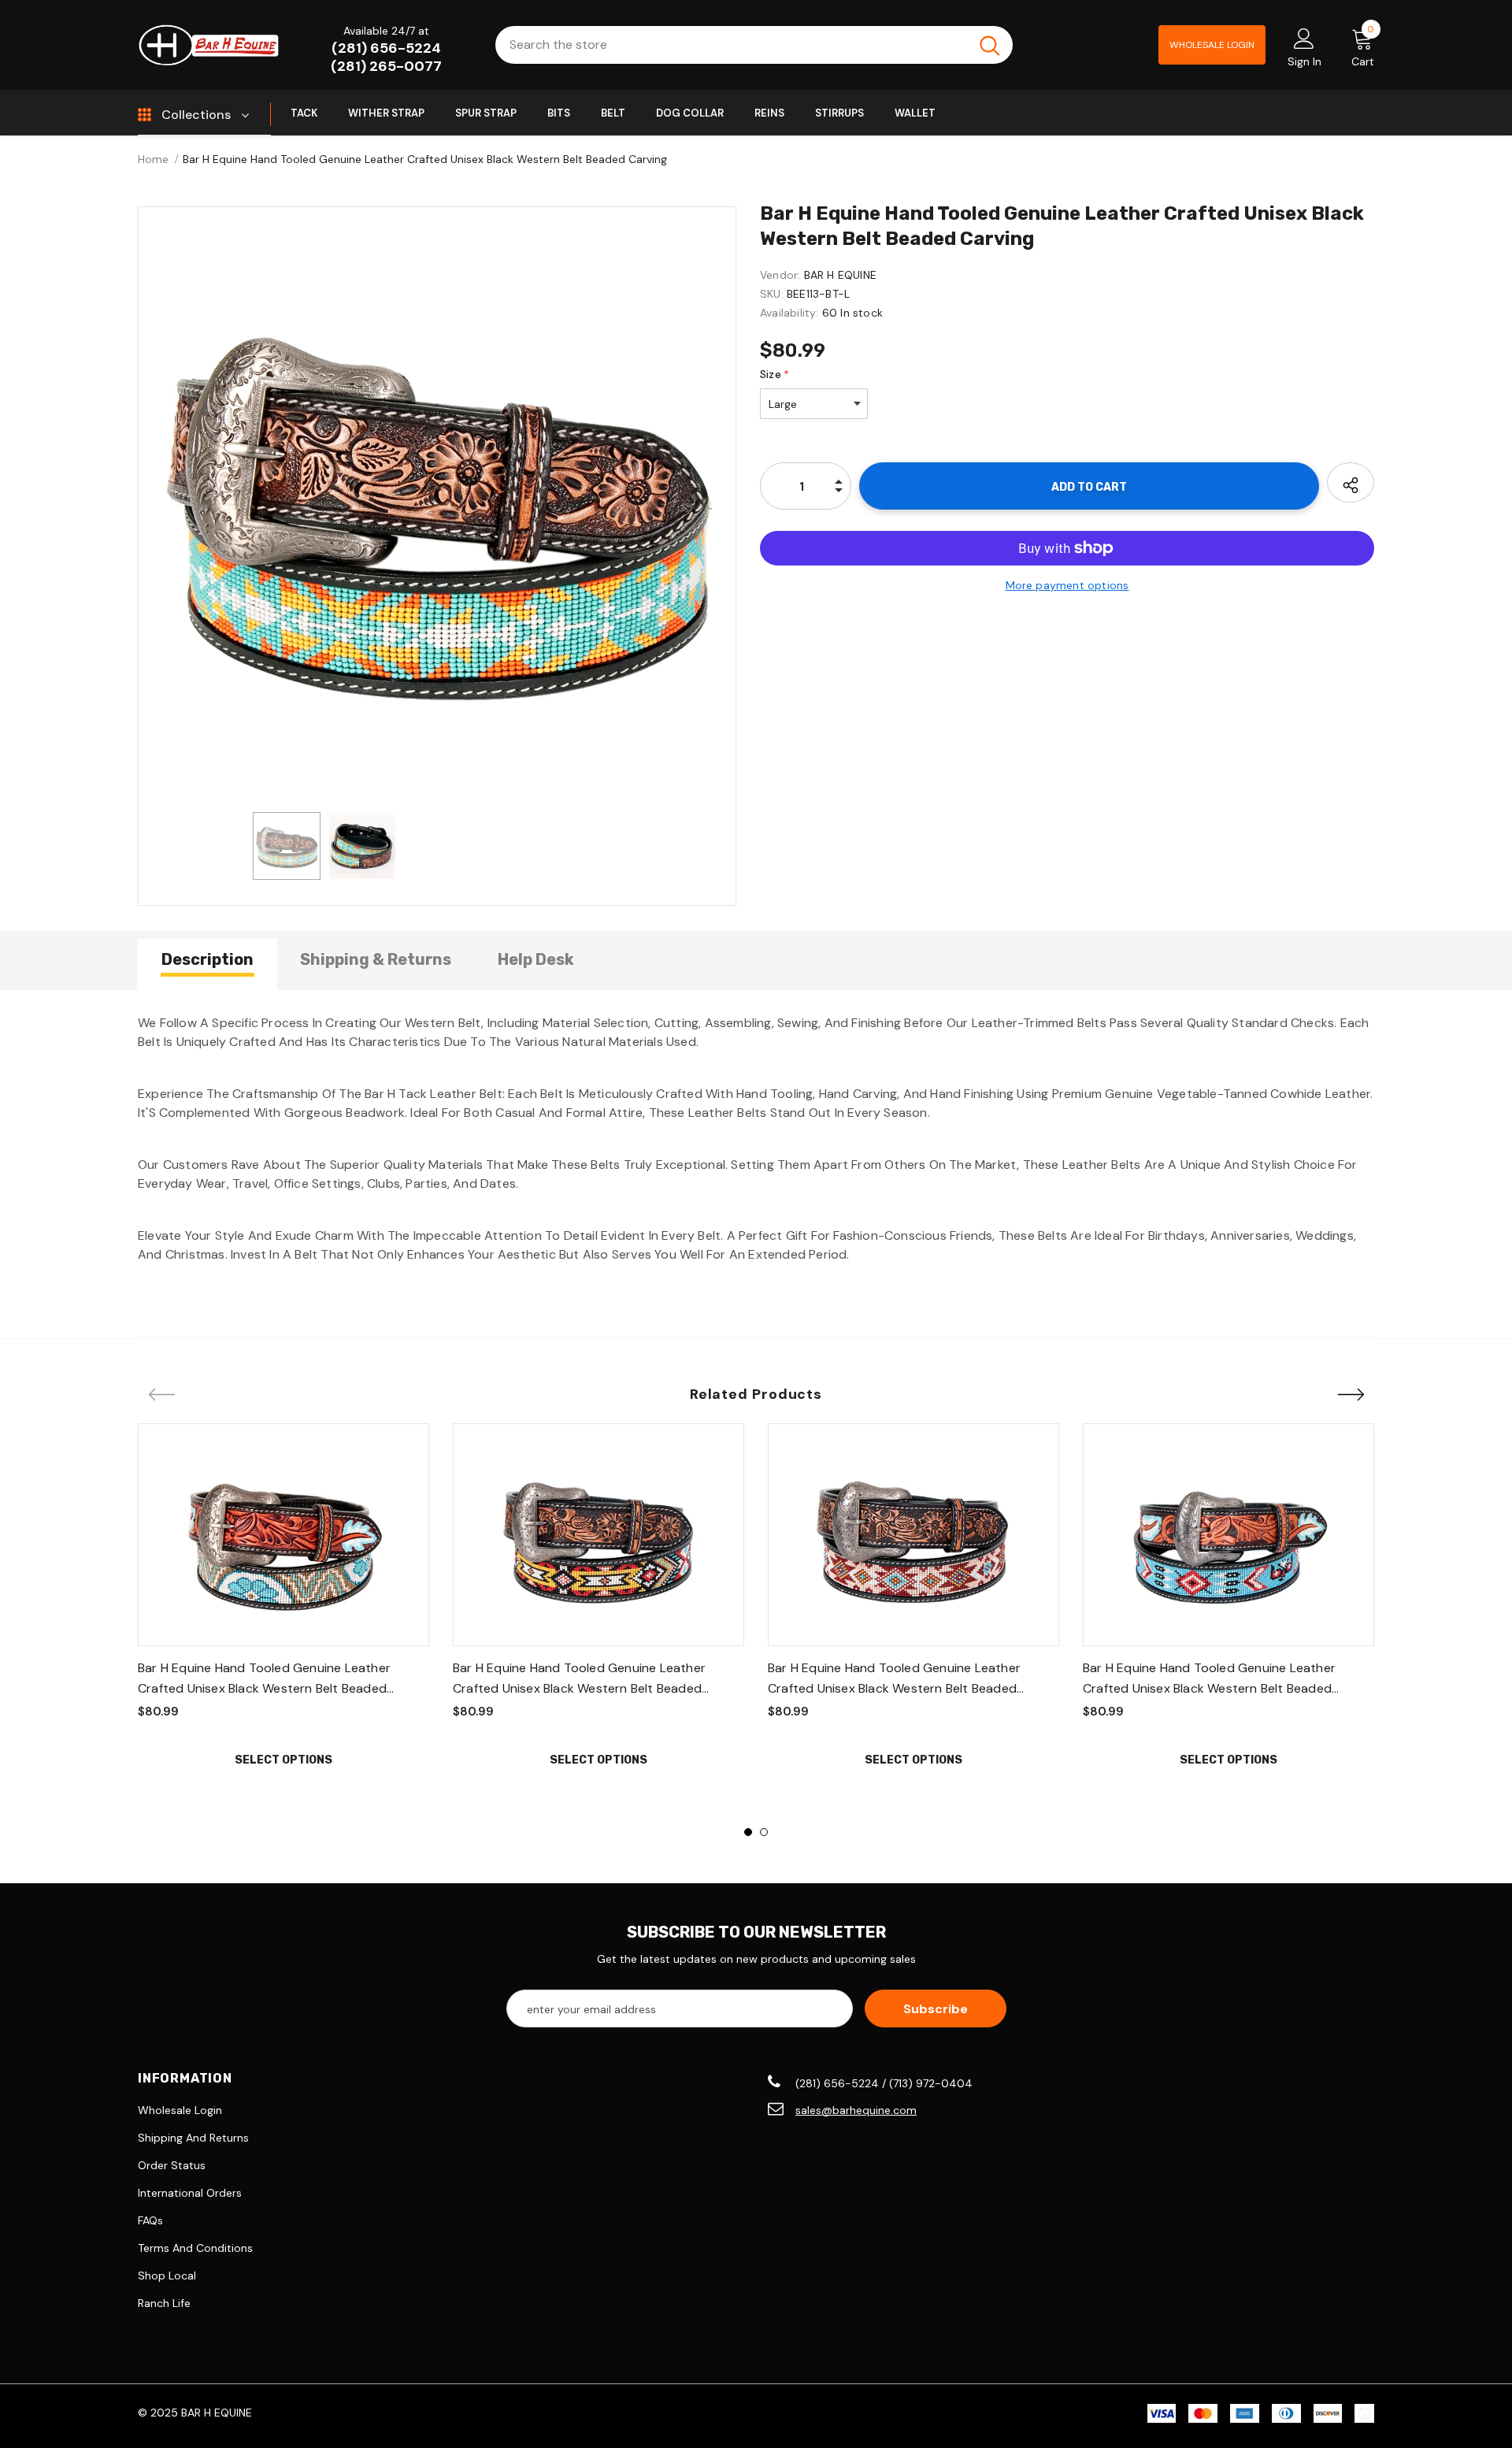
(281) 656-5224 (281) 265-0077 (386, 57)
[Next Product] (1351, 1396)
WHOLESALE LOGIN (1212, 45)
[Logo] (209, 45)
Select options (283, 1760)
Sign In (1304, 61)
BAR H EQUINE (840, 275)
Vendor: (780, 275)
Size (775, 374)
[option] (437, 506)
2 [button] (764, 1832)
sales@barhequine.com (856, 2110)
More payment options (1067, 585)
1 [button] (748, 1832)
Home (153, 159)
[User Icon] (1304, 38)
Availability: (789, 313)
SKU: (772, 294)
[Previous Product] (161, 1396)
